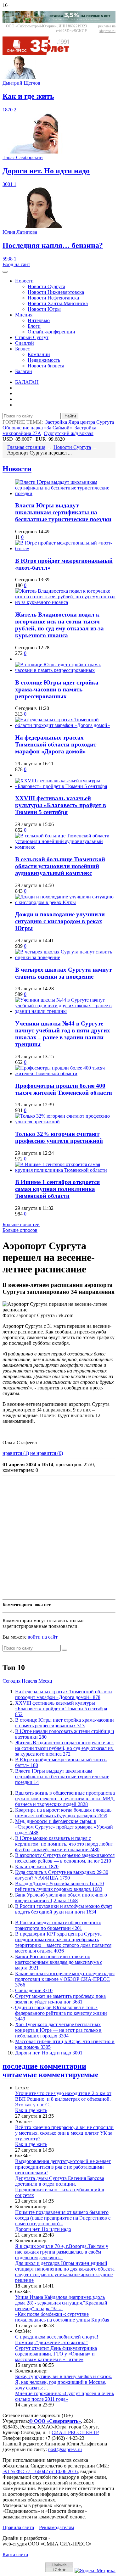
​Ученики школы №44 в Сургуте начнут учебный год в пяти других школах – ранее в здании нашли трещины (63, 1034)
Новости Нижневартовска (56, 292)
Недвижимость (44, 360)
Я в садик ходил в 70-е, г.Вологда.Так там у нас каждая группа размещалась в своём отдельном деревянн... (62, 2252)
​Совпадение (34, 1990)
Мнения (24, 315)
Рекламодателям (56, 2527)
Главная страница (26, 447)
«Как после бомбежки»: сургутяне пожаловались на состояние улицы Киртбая (62, 2317)
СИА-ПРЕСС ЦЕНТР (75, 2432)
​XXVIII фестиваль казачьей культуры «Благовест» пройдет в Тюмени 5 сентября (61, 805)
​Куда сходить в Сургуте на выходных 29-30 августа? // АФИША (62, 1875)
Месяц (45, 1681)
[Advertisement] (59, 1538)
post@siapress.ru (65, 2449)
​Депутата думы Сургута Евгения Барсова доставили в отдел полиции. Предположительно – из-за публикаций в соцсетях (60, 2187)
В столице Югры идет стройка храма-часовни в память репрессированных (57, 689)
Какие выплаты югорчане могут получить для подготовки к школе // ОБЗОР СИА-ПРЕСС (65, 1979)
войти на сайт (43, 1637)
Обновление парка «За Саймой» (37, 428)
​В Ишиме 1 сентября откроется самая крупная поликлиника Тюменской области (57, 1189)
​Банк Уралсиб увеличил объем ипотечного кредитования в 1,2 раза (61, 1898)
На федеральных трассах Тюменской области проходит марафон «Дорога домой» (56, 744)
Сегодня (11, 1681)
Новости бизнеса (46, 366)
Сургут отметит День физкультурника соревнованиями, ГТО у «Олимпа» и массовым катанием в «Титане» (56, 2354)
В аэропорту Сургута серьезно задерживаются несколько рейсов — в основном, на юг (65, 1858)
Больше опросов (20, 1230)
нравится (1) (16, 1453)
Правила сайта (18, 2527)
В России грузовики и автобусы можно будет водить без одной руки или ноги (64, 1909)
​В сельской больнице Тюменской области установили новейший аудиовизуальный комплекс (60, 866)
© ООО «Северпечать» (55, 2421)
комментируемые (69, 2075)
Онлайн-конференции (51, 332)
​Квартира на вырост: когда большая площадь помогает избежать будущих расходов (63, 1813)
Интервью (39, 320)
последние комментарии (44, 2066)
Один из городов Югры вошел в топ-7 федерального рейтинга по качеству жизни (61, 2013)
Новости (24, 281)
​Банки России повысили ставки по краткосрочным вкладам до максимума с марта (59, 1962)
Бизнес (22, 349)
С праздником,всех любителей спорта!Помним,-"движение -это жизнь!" (57, 2340)
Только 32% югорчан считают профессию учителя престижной (59, 1137)
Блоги (34, 326)
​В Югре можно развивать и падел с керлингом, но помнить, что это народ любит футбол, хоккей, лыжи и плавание (64, 1844)
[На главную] (40, 53)
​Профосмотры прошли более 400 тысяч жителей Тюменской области (64, 1089)
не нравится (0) (47, 1453)
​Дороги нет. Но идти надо (49, 2053)
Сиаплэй (25, 343)
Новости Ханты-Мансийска (58, 303)
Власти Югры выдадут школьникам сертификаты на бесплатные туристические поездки (63, 512)
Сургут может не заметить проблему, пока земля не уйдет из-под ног (60, 1999)
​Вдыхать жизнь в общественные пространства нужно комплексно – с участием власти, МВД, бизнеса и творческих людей (65, 1799)
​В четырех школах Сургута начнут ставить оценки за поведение (63, 973)
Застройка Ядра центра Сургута (80, 422)
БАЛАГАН (27, 382)
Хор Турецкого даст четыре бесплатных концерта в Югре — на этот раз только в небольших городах (58, 2030)
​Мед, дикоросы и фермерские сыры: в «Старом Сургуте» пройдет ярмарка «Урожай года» (64, 1827)
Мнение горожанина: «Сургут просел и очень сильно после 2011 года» (65, 2396)
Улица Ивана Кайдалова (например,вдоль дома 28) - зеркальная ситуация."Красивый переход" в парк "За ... (61, 2303)
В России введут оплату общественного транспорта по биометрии (58, 1925)
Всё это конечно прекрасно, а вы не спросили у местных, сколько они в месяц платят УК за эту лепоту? (64, 2133)
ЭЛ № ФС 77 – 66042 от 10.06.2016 (40, 2471)
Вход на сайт (16, 264)
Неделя (29, 1681)
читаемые (20, 2075)
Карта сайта (15, 2554)
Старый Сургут (32, 337)
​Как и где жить (37, 1866)
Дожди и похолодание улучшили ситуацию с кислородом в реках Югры (60, 921)
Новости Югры (44, 309)
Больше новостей (21, 1224)
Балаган (24, 371)
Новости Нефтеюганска (53, 298)
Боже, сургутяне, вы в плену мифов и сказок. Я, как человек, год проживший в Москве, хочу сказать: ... (64, 2382)
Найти (70, 416)
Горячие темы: (23, 422)
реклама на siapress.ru (107, 28)
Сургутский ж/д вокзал (69, 433)
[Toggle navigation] (5, 272)
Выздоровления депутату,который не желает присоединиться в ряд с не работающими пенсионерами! (63, 2167)
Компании (39, 354)
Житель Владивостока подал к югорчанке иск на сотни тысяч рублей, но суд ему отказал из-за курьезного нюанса (59, 625)
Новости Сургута (46, 286)
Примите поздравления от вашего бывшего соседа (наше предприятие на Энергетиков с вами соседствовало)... (63, 2218)
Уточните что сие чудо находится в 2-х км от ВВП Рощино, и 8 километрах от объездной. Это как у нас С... (63, 2099)
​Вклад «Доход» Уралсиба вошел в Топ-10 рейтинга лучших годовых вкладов (59, 1886)
